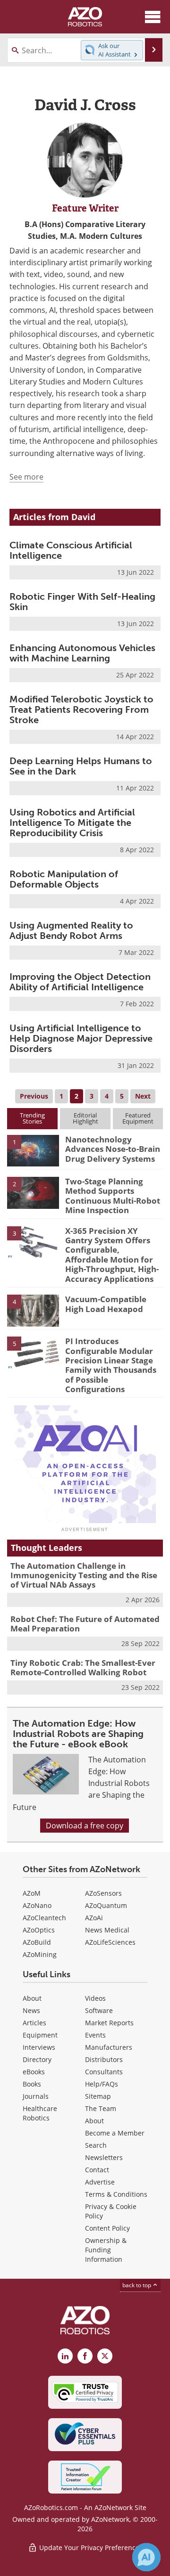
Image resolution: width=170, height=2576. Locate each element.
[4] (33, 1310)
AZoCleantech (44, 1918)
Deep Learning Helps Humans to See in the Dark (81, 766)
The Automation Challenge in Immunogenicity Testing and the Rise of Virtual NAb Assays (84, 1575)
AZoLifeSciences (110, 1942)
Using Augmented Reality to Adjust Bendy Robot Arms (71, 930)
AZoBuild (37, 1942)
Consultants (104, 2072)
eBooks (34, 2072)
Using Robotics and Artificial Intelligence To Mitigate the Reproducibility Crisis (72, 823)
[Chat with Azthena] (146, 2557)
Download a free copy (85, 1826)
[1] (33, 1150)
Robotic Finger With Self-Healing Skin (82, 602)
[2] (33, 1192)
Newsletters (104, 2157)
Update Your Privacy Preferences (90, 2547)
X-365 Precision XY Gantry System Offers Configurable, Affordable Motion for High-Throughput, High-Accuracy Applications (112, 1255)
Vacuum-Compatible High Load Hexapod (106, 1304)
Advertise (100, 2182)
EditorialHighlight (85, 1118)
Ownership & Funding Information (106, 2250)
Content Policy (107, 2228)
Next (143, 1096)
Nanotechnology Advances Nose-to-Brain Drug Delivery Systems (113, 1149)
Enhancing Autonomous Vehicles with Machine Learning (82, 653)
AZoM (32, 1893)
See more (26, 477)
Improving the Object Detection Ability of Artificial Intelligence (80, 982)
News (31, 2010)
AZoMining (40, 1954)
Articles (34, 2023)
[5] (33, 1352)
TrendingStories (32, 1118)
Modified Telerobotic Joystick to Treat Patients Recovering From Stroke (81, 709)
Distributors (104, 2059)
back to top (137, 2285)
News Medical (107, 1930)
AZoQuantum (106, 1905)
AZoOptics (39, 1930)
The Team (101, 2108)
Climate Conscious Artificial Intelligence (71, 550)
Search (96, 2145)
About (32, 1998)
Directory (37, 2059)
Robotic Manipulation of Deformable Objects (64, 879)
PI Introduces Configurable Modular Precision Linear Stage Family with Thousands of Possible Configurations (111, 1365)
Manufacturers (109, 2047)
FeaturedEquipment (138, 1118)
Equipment (40, 2035)
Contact (97, 2170)
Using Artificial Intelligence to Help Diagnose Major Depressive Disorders (81, 1038)
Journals (36, 2096)
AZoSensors (103, 1893)
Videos (95, 1998)
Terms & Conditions (116, 2194)
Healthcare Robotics (40, 2113)
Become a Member (115, 2133)
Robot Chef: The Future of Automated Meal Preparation (85, 1624)
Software (99, 2010)
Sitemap (98, 2096)
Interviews (39, 2047)
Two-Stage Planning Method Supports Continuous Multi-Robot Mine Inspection (113, 1196)
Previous (34, 1096)
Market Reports (109, 2023)
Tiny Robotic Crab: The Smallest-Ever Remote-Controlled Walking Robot (83, 1667)
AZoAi (94, 1918)
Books (32, 2084)
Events (95, 2035)
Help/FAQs (102, 2084)
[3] (33, 1241)
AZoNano (37, 1905)
